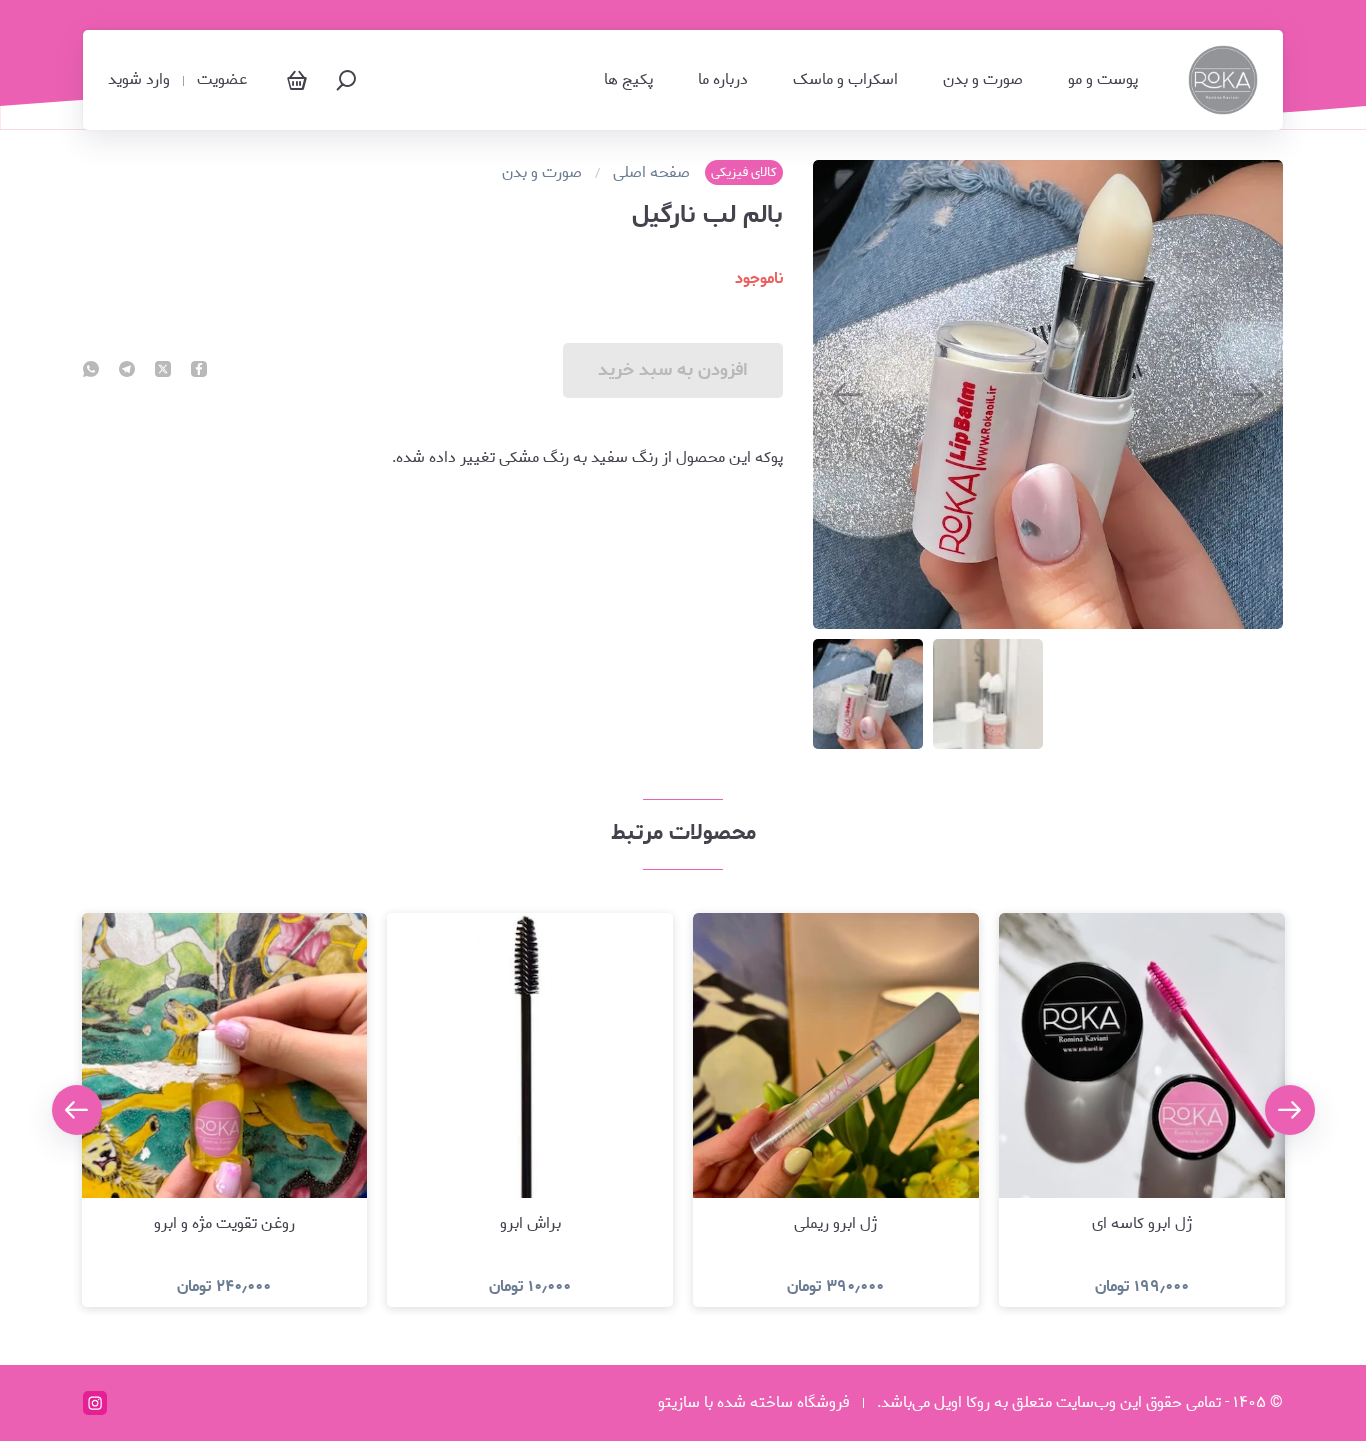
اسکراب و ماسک (845, 80)
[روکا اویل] (1223, 80)
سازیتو (679, 1402)
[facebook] (199, 371)
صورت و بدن (983, 80)
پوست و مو (1103, 80)
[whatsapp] (91, 371)
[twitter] (163, 371)
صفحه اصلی (651, 173)
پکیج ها (628, 80)
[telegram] (127, 371)
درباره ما (723, 80)
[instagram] (95, 1403)
